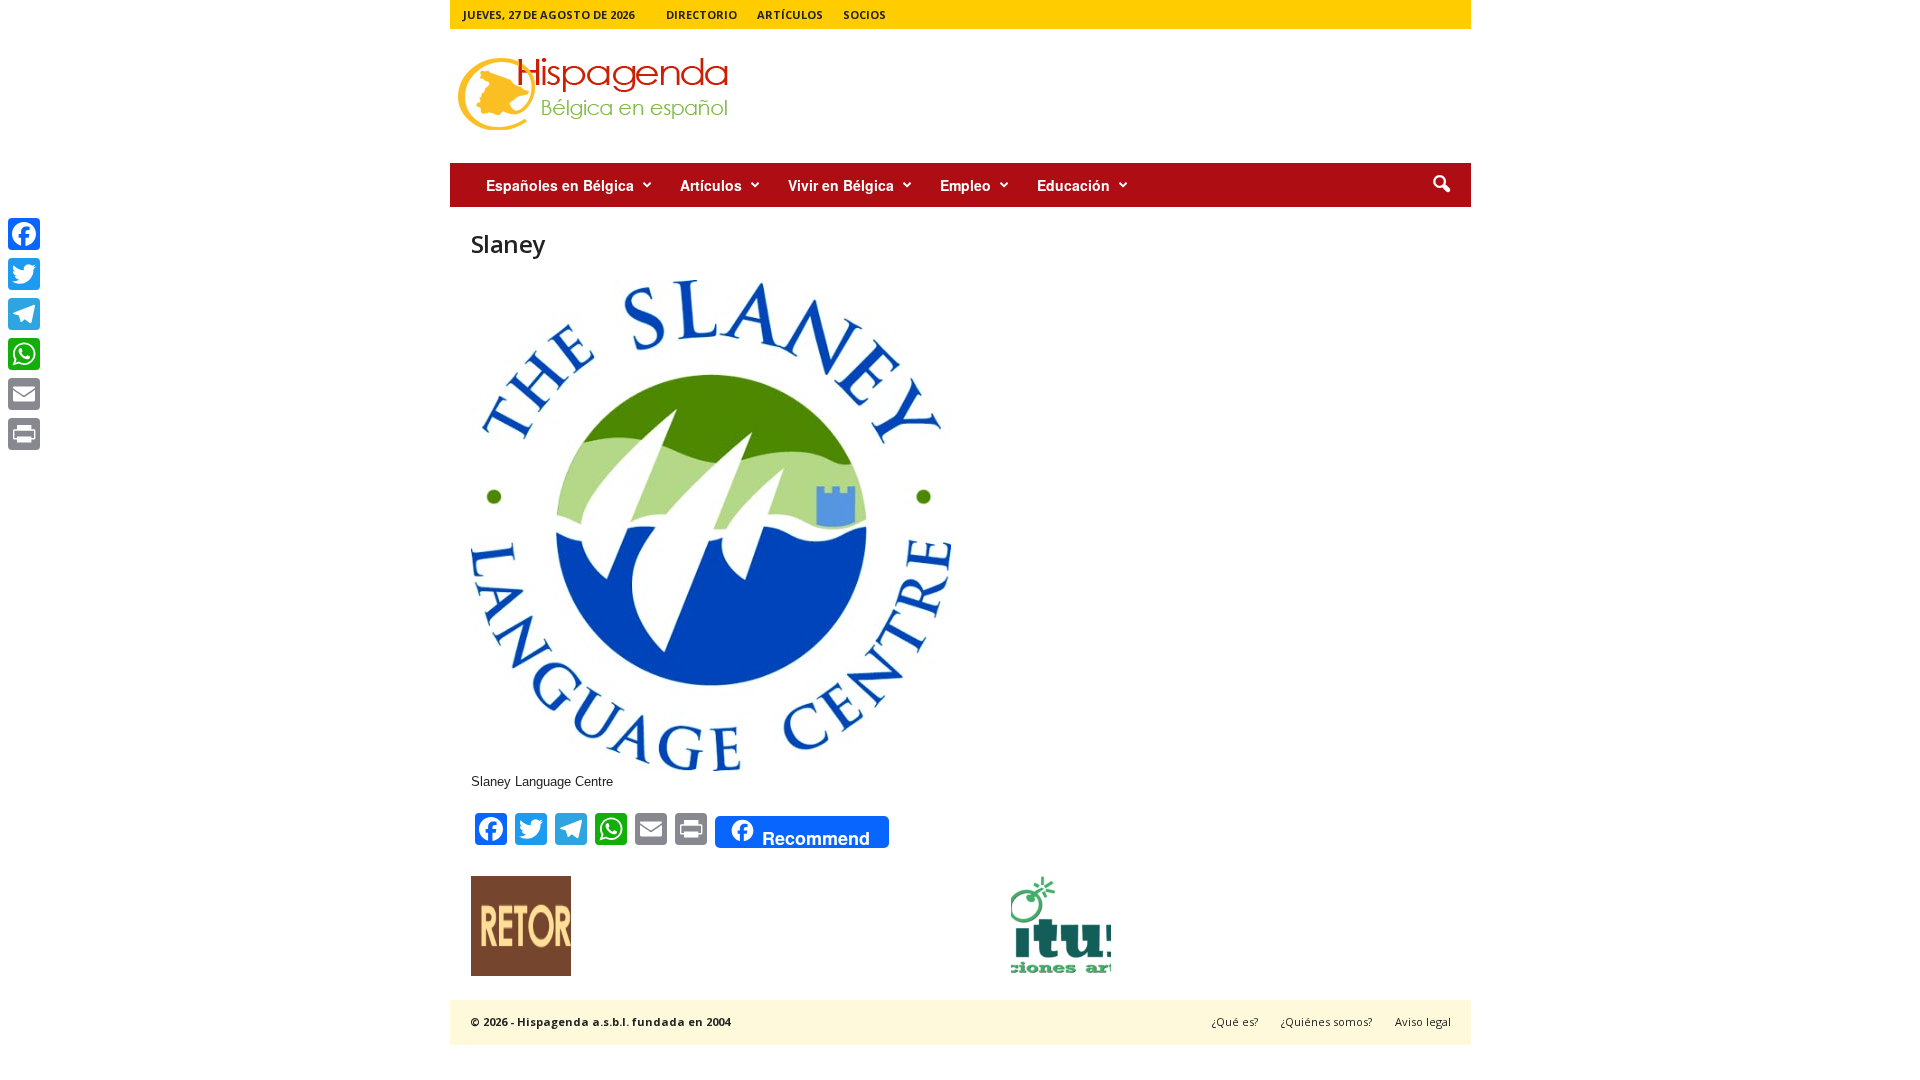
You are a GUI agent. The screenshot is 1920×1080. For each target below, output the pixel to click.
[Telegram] (24, 314)
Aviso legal (1423, 1021)
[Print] (24, 434)
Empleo (965, 185)
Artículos (790, 14)
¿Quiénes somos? (1326, 1021)
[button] (1441, 185)
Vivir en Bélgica (841, 185)
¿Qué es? (1235, 1021)
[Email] (24, 394)
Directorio (701, 14)
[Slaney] (791, 525)
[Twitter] (24, 274)
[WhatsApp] (24, 354)
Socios (864, 14)
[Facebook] (24, 234)
